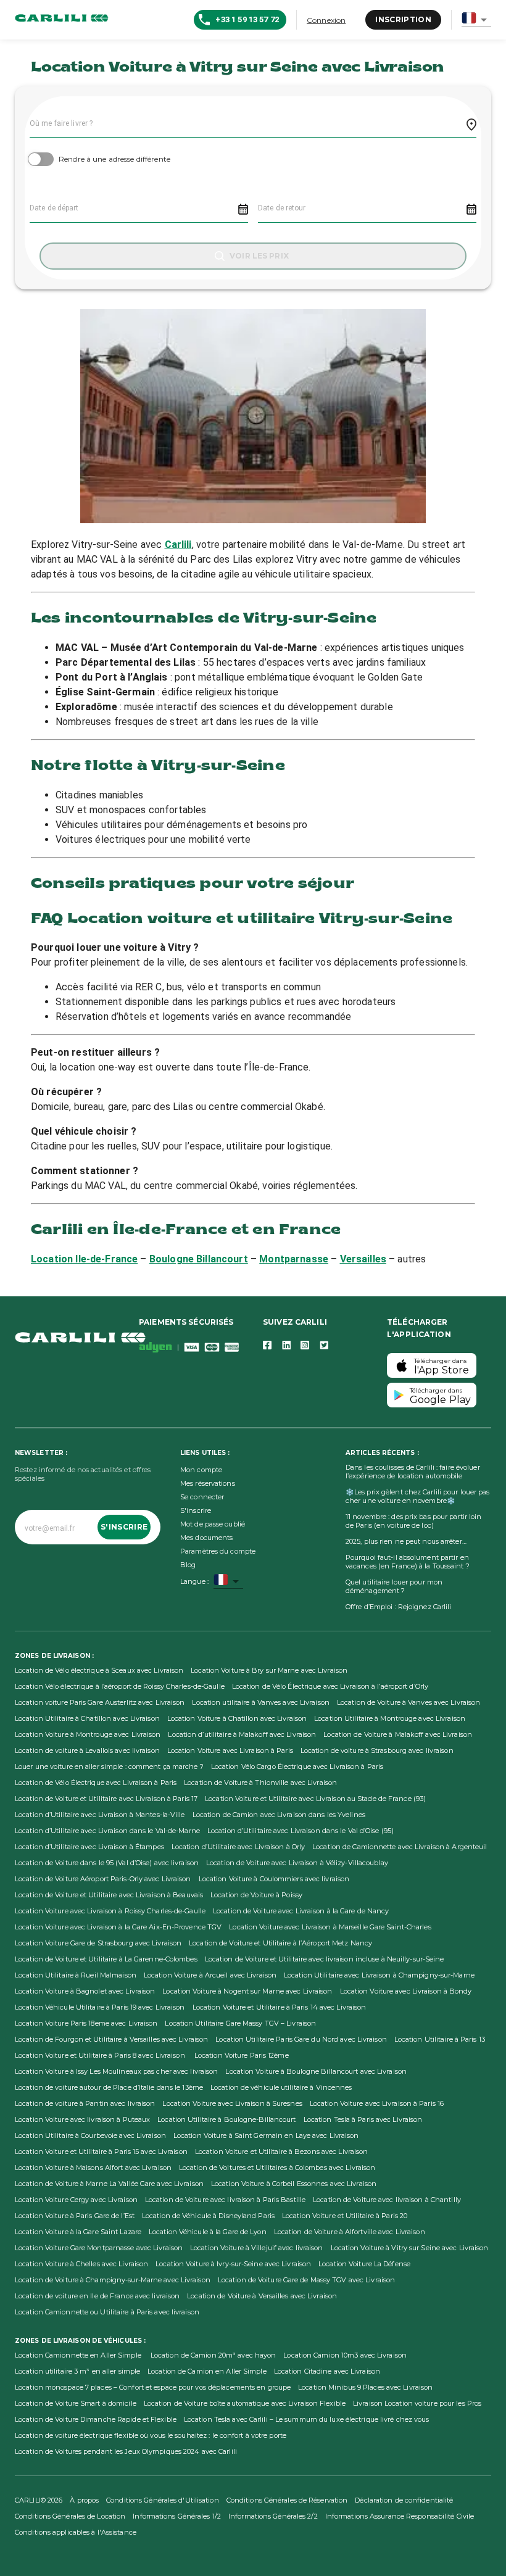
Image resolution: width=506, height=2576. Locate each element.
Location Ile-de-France (84, 1259)
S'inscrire (124, 1527)
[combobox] (476, 20)
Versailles (363, 1259)
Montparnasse (294, 1259)
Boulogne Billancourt (199, 1259)
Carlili (178, 545)
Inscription (403, 19)
